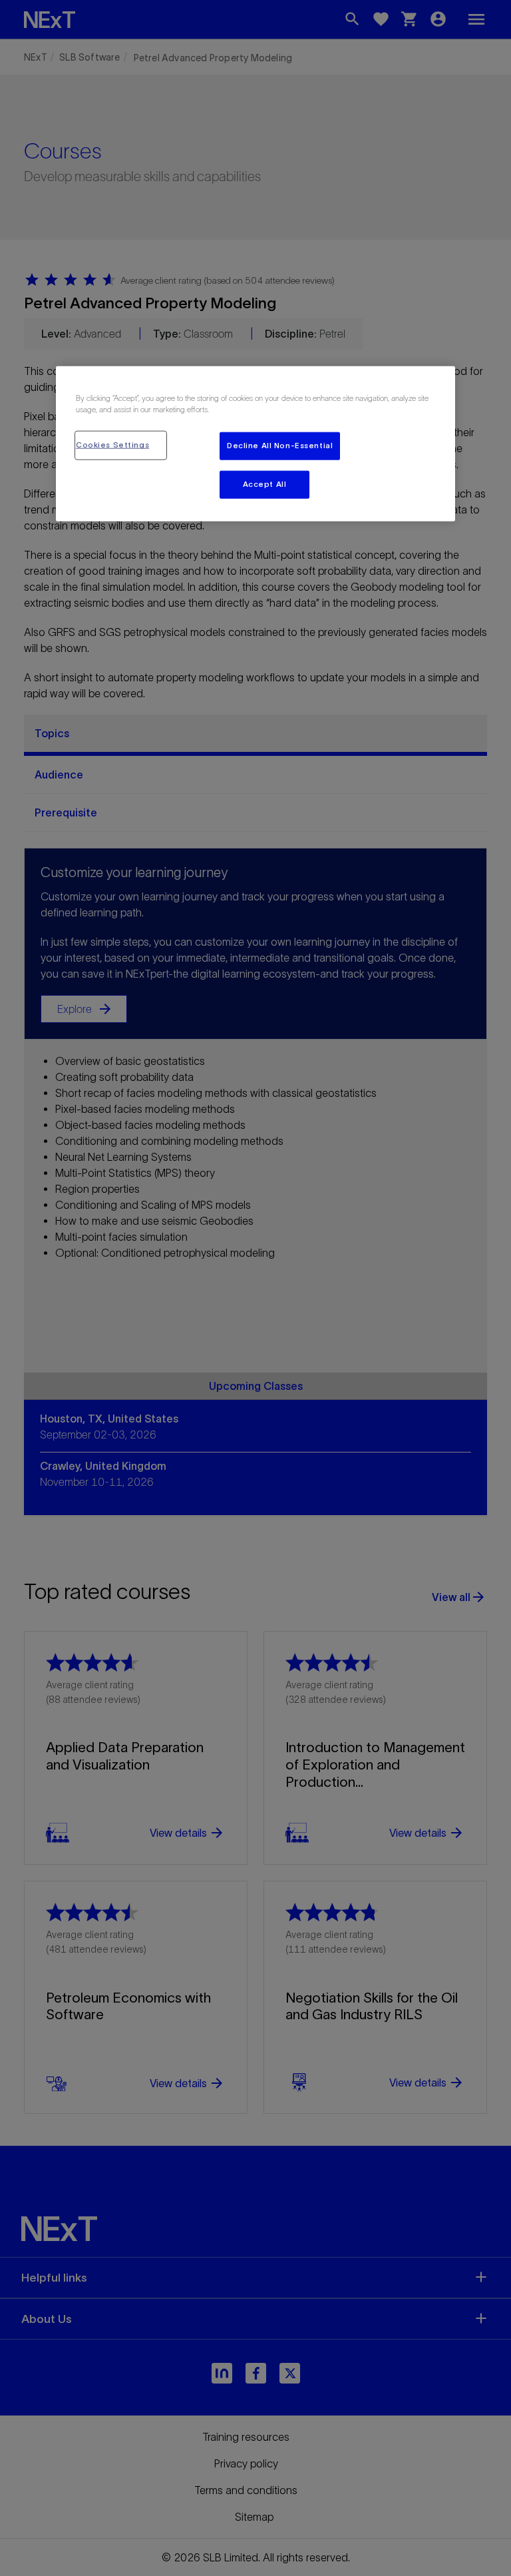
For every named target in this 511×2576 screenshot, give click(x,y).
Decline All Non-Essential (280, 446)
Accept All (265, 484)
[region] (255, 444)
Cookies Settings (112, 445)
